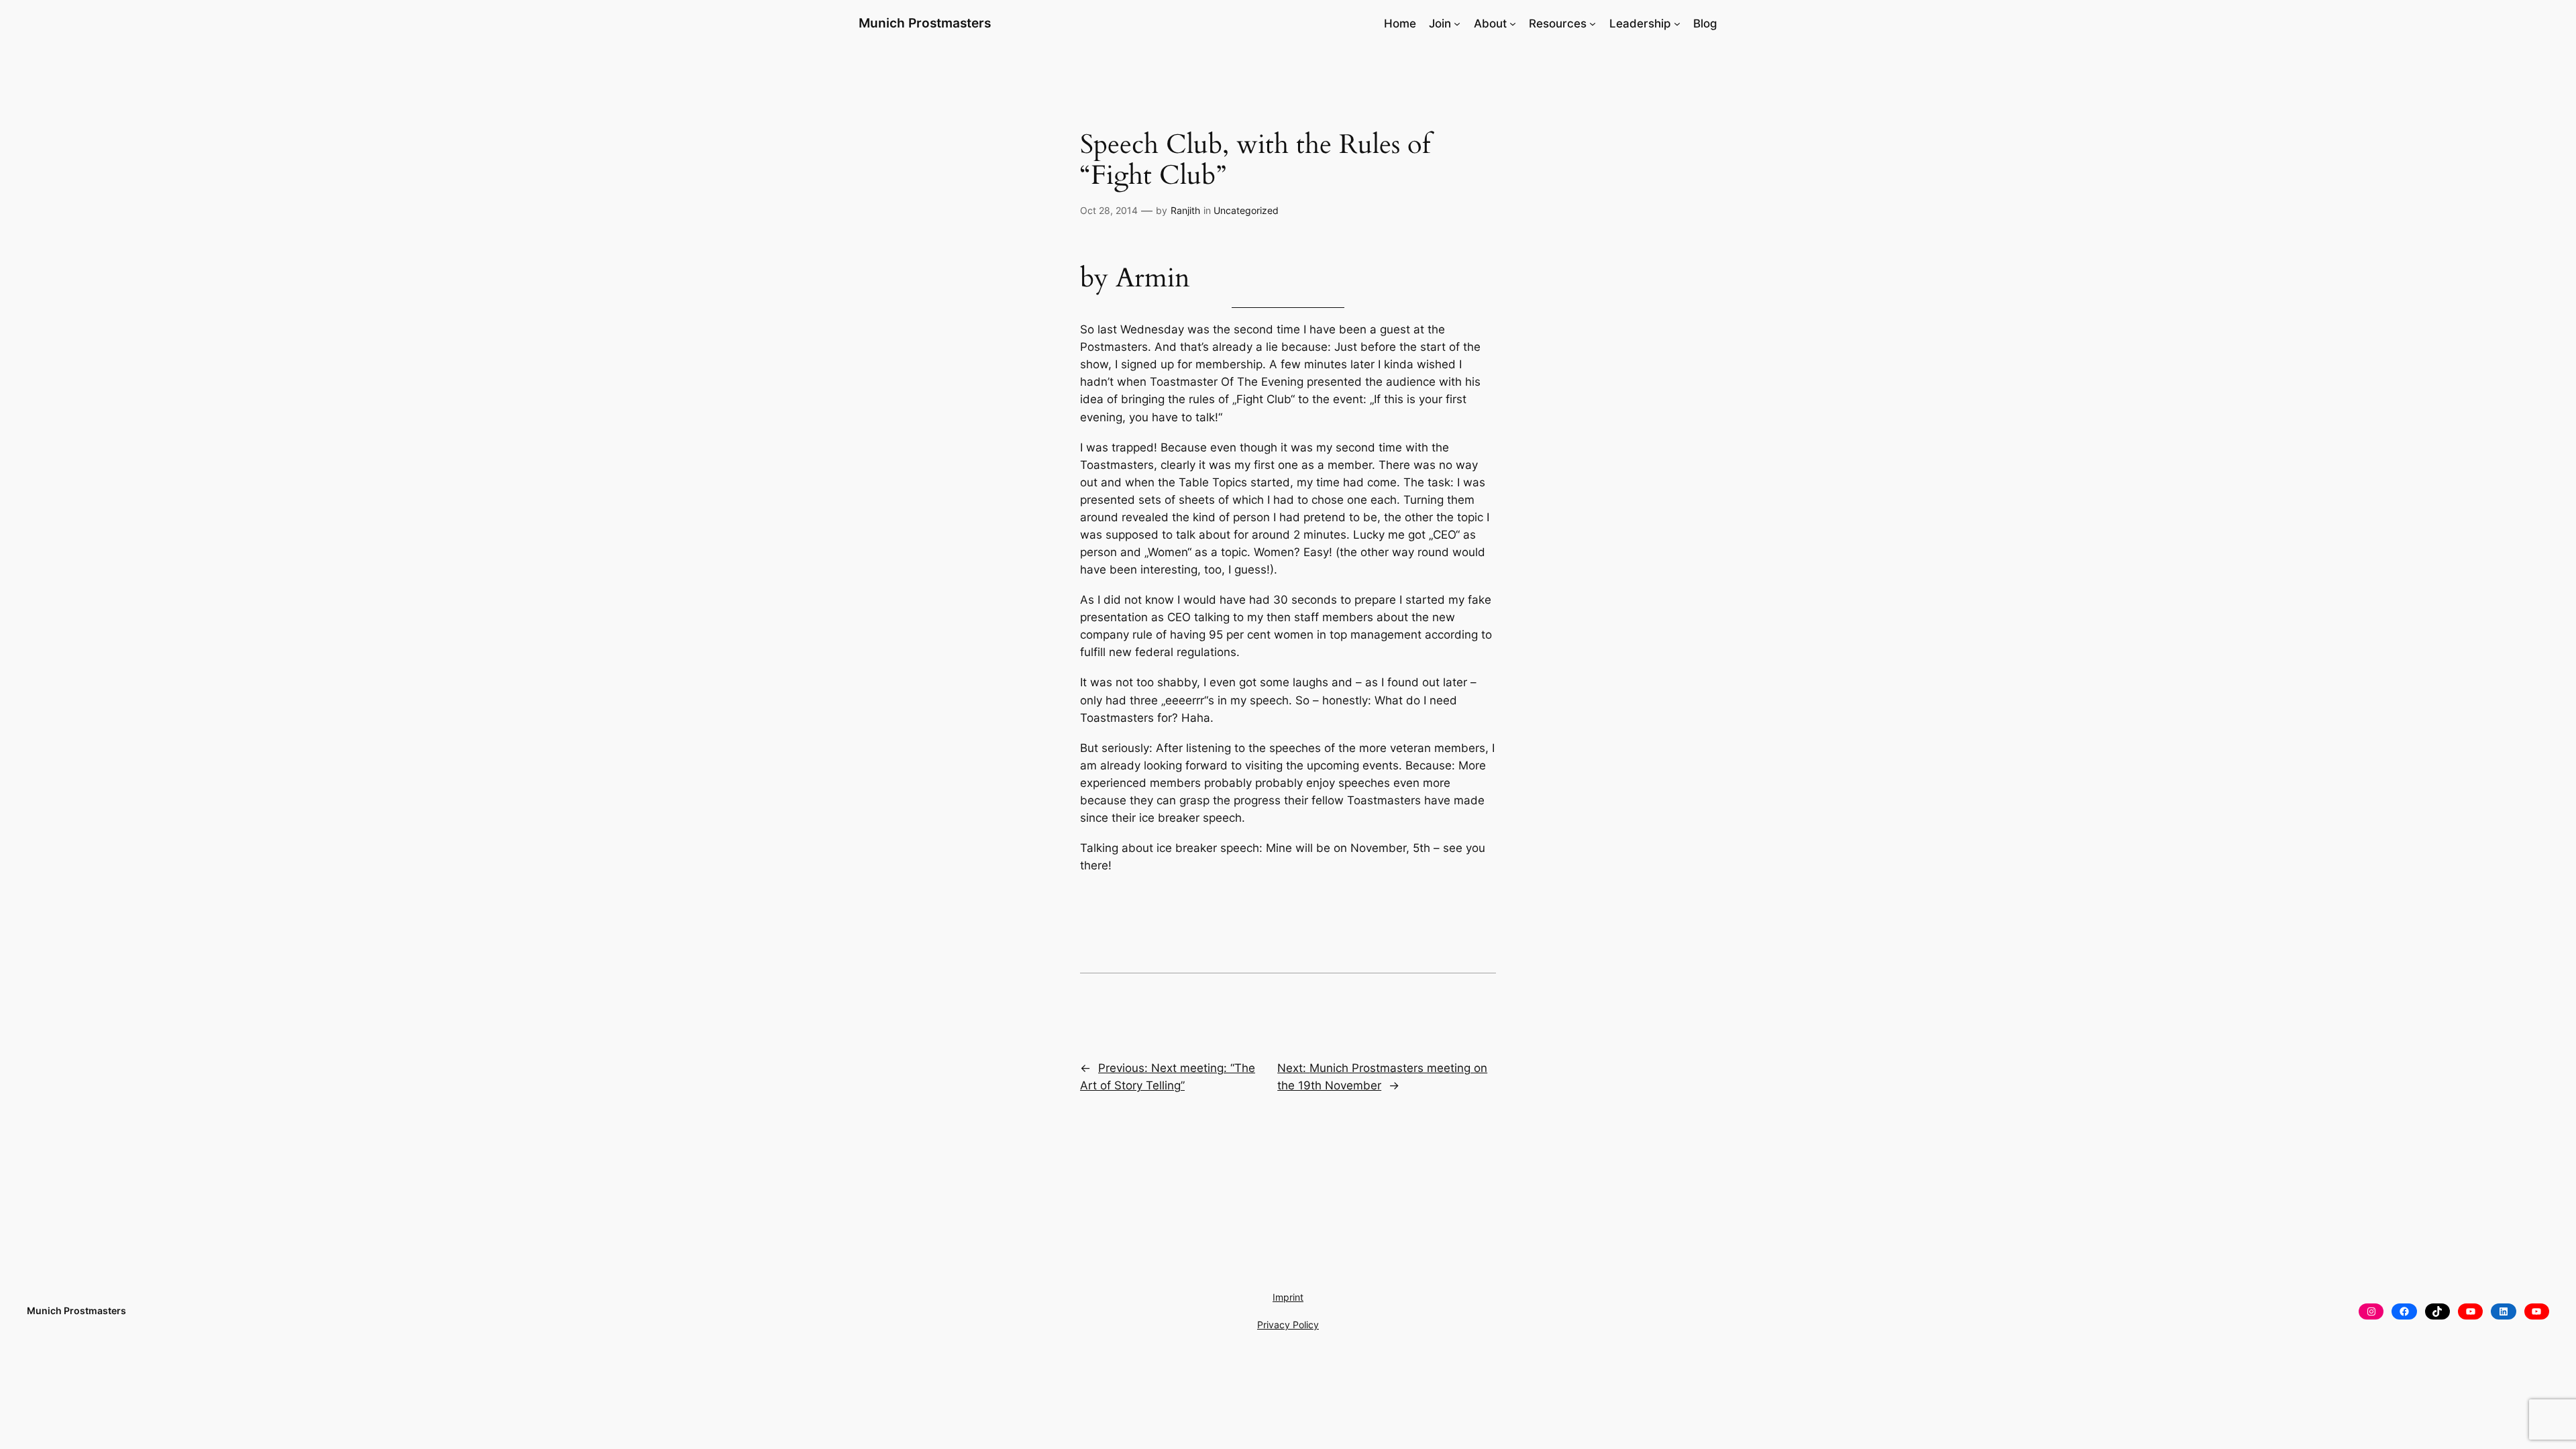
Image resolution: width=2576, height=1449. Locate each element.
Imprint (1288, 1297)
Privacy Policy (1288, 1325)
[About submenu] (1513, 23)
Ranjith (1185, 210)
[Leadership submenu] (1677, 23)
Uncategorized (1246, 210)
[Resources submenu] (1593, 23)
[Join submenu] (1457, 23)
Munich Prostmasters (925, 23)
